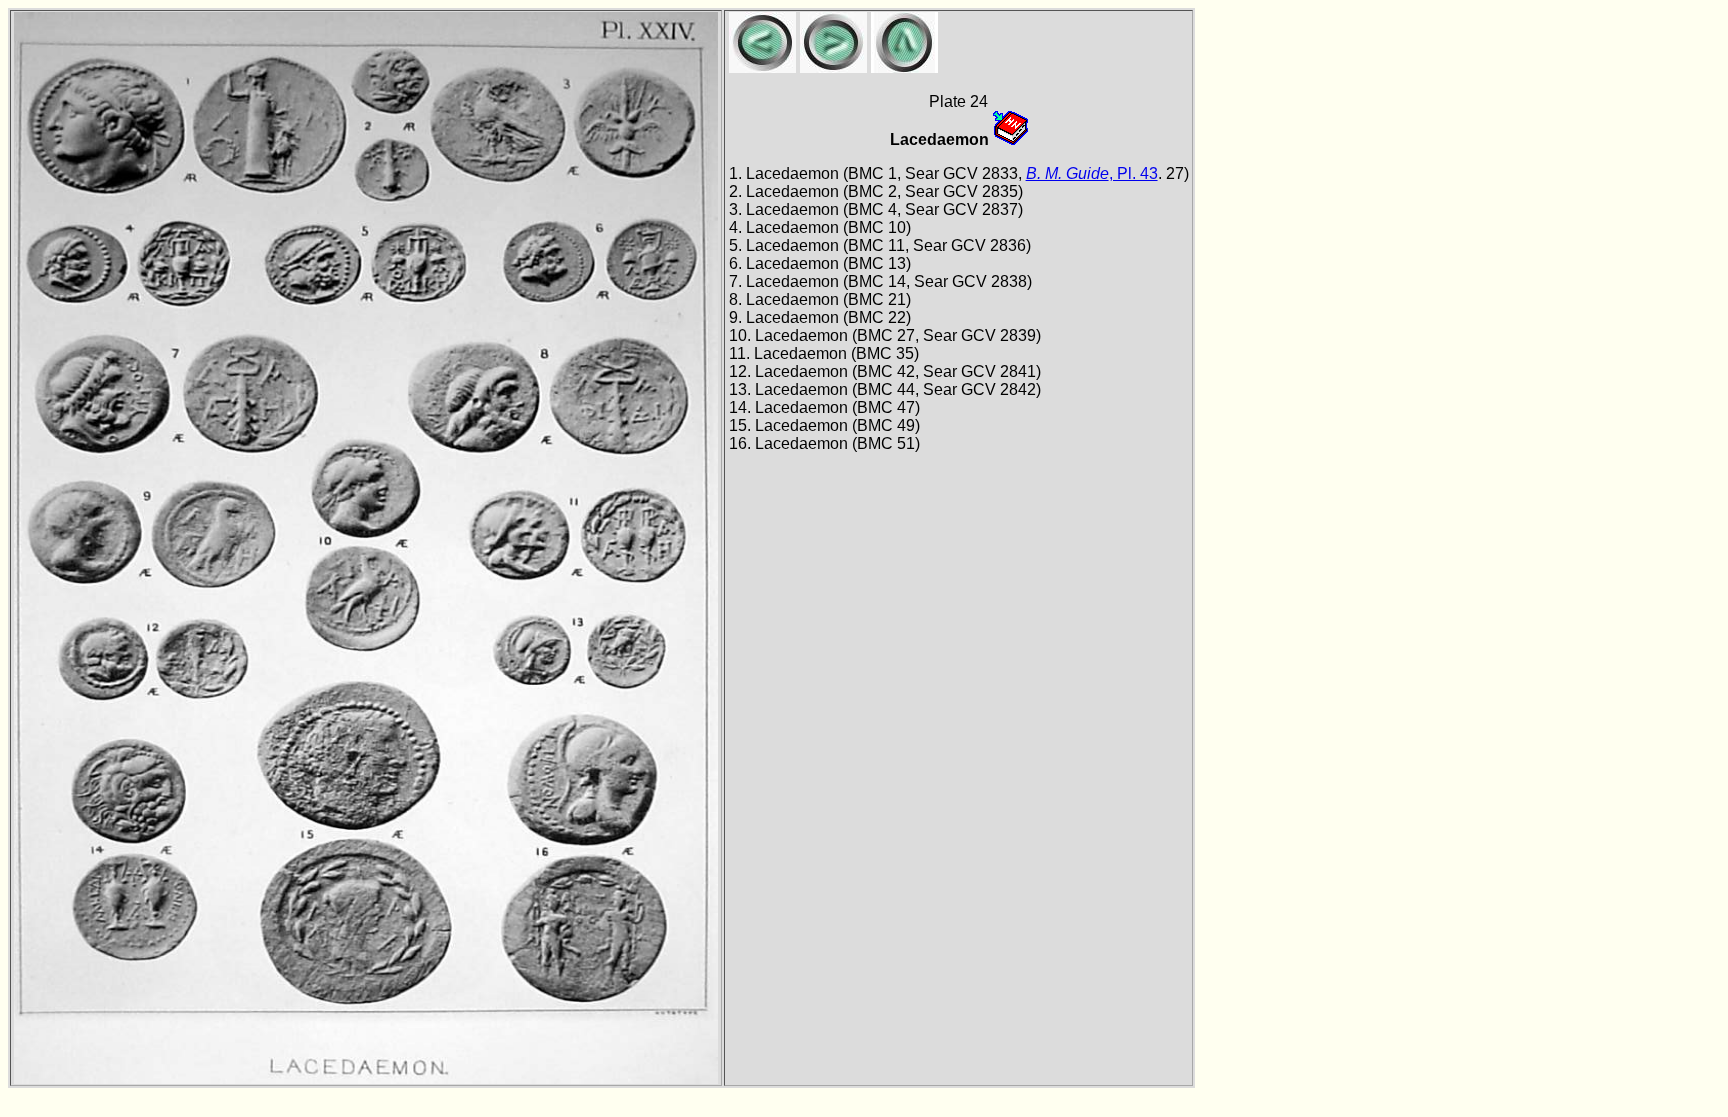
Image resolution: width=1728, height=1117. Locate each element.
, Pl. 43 (1092, 173)
